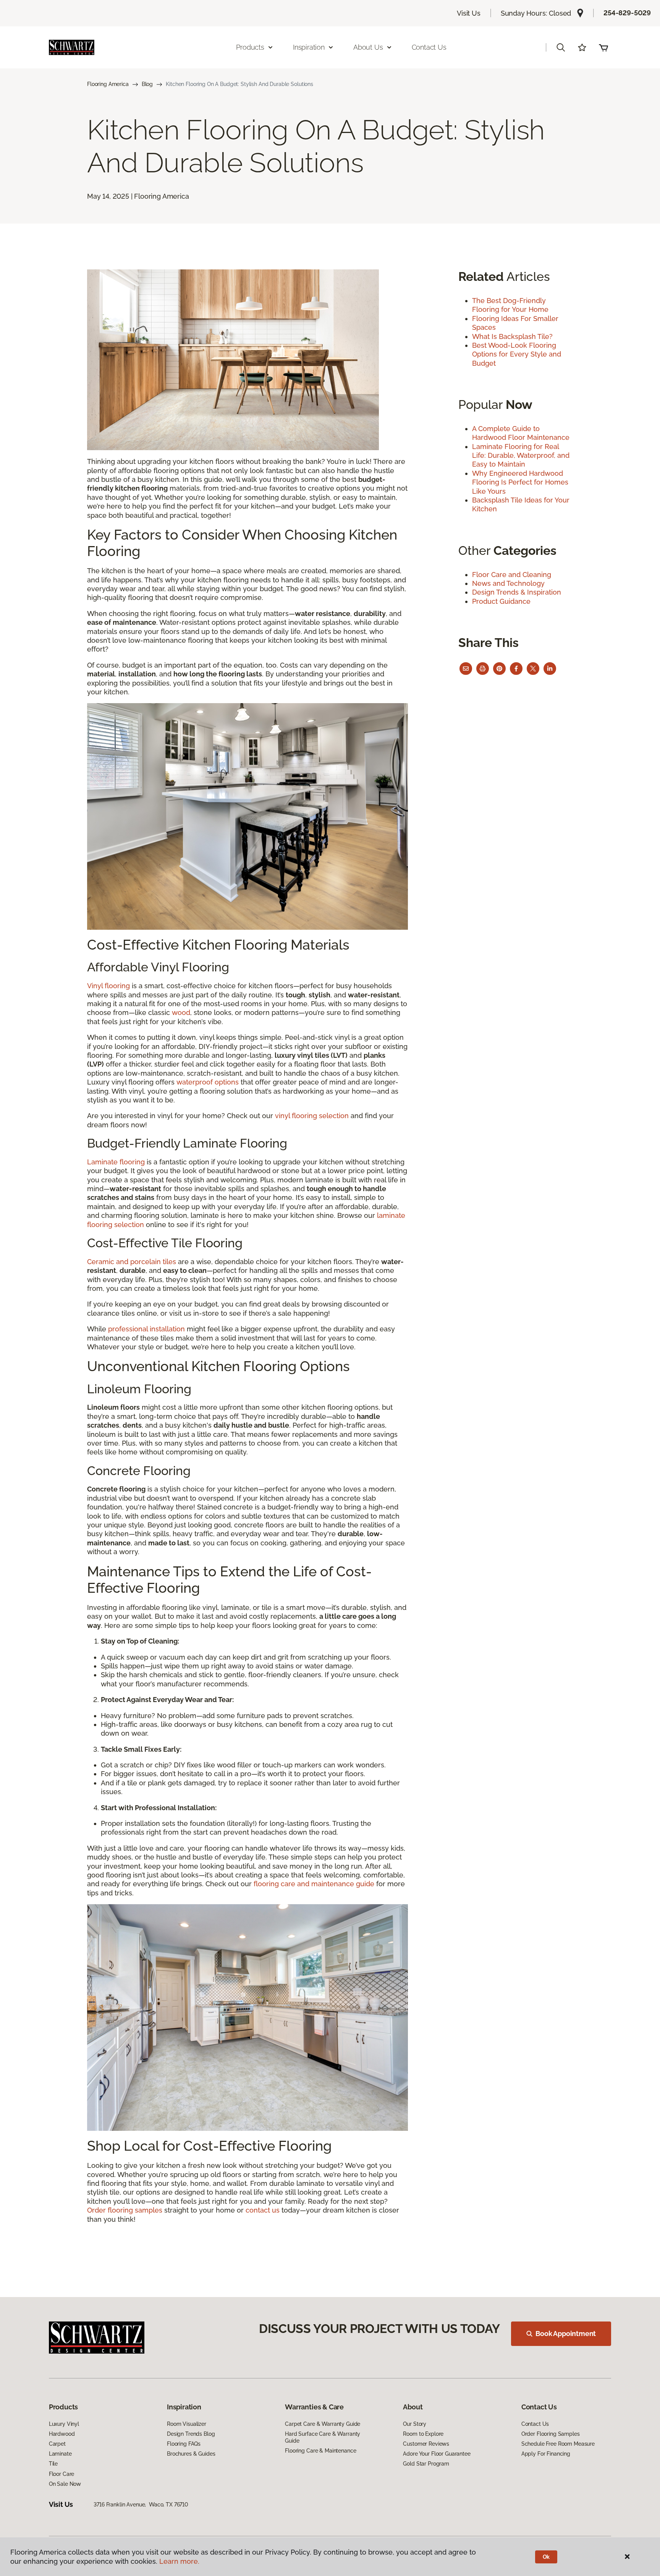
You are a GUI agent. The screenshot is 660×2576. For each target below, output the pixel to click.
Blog (147, 84)
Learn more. (179, 2561)
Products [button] (250, 47)
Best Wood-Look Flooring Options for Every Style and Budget (517, 354)
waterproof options (208, 1082)
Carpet (57, 2444)
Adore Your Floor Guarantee (437, 2454)
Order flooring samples (125, 2210)
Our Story (415, 2424)
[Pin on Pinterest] (499, 669)
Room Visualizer (187, 2424)
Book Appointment (566, 2334)
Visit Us (469, 13)
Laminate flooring (116, 1162)
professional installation (146, 1329)
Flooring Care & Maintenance (320, 2451)
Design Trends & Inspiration (517, 592)
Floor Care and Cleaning (512, 575)
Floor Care (62, 2474)
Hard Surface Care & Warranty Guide (323, 2437)
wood (181, 1012)
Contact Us (429, 47)
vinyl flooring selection (312, 1116)
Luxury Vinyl (64, 2424)
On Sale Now (65, 2484)
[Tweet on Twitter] (533, 669)
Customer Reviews (426, 2444)
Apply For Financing (546, 2454)
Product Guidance (501, 601)
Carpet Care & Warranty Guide (323, 2424)
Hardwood (62, 2434)
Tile (53, 2464)
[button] (561, 47)
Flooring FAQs (184, 2444)
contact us (263, 2210)
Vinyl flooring (108, 986)
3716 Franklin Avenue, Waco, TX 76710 (141, 2505)
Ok (546, 2557)
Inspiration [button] (309, 47)
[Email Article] (466, 669)
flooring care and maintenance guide (314, 1884)
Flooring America (108, 84)
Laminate (60, 2454)
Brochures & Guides (191, 2454)
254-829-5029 (627, 13)
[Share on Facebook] (516, 669)
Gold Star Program (426, 2464)
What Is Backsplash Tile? (512, 336)
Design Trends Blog (191, 2434)
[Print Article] (483, 669)
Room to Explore (423, 2434)
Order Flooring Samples (551, 2434)
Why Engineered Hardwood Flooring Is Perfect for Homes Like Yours (520, 482)
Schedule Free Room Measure (558, 2444)
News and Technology (508, 583)
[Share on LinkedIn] (550, 669)
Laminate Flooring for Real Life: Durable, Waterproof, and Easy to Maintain (521, 456)
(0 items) (603, 47)
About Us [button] (368, 47)
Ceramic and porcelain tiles (132, 1262)
